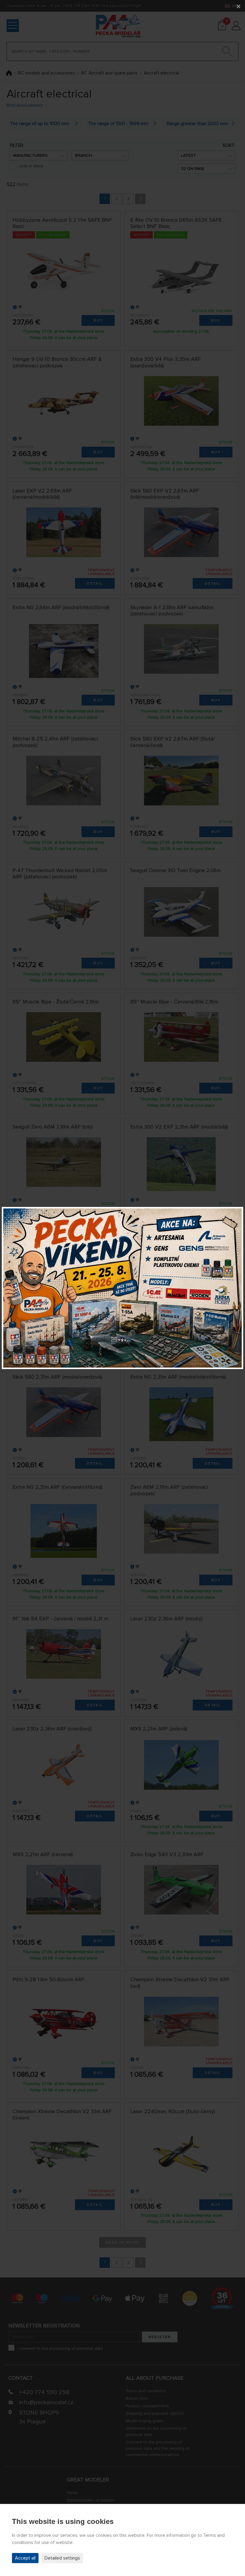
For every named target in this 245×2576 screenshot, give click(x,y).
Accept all (25, 2558)
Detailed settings (62, 2558)
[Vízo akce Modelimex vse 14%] (122, 1288)
